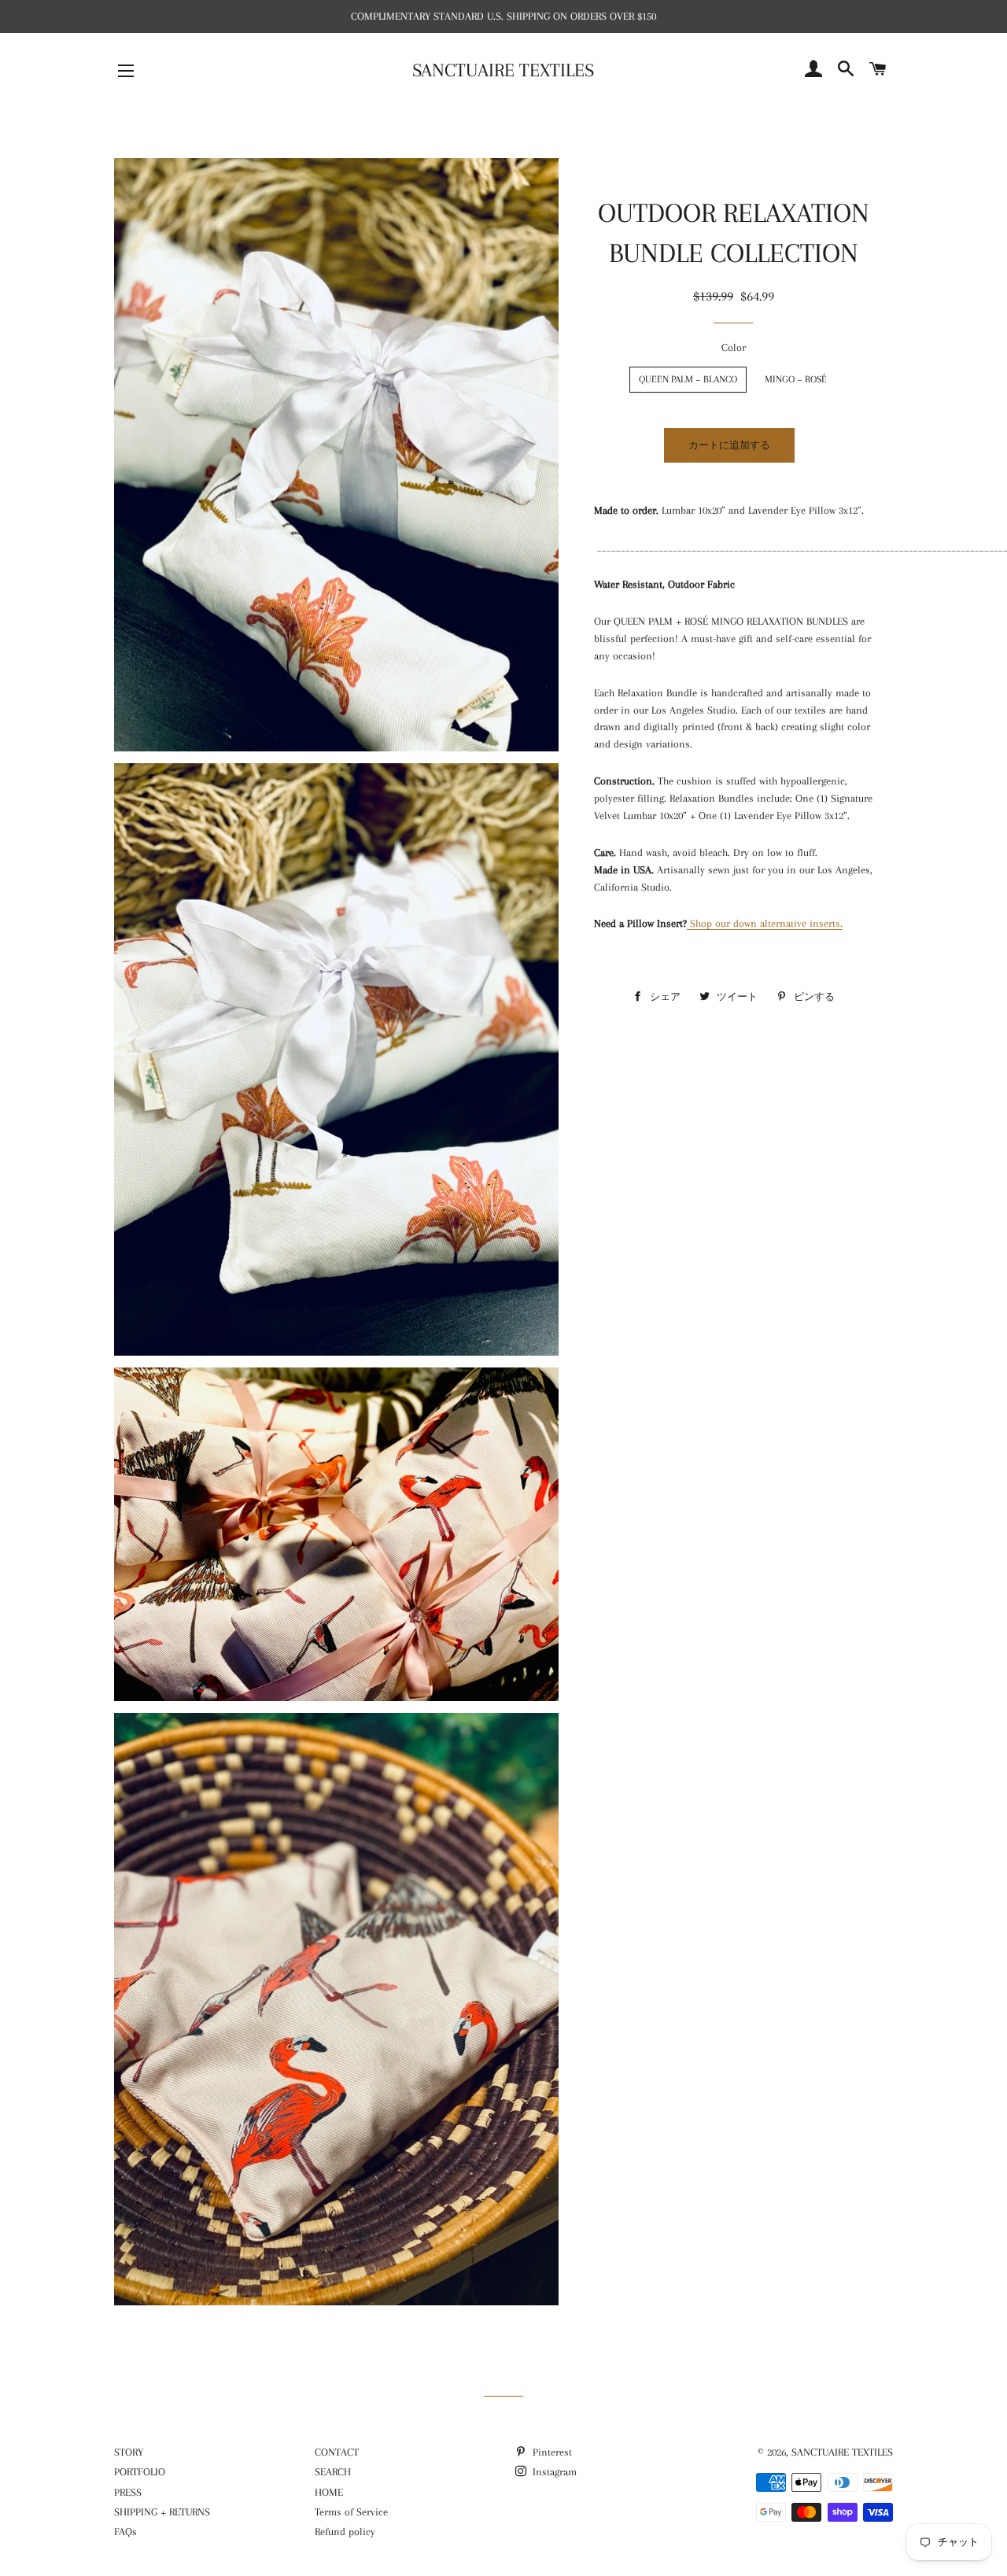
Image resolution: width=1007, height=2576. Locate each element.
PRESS (128, 2492)
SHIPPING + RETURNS (162, 2512)
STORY (129, 2452)
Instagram (553, 2472)
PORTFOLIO (140, 2472)
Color (734, 347)
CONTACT (337, 2452)
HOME (329, 2492)
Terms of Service (351, 2512)
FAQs (125, 2532)
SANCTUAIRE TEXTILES (503, 70)
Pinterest (551, 2452)
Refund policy (345, 2532)
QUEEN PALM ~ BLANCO (688, 379)
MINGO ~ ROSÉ (796, 379)
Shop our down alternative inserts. (766, 923)
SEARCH (333, 2472)
